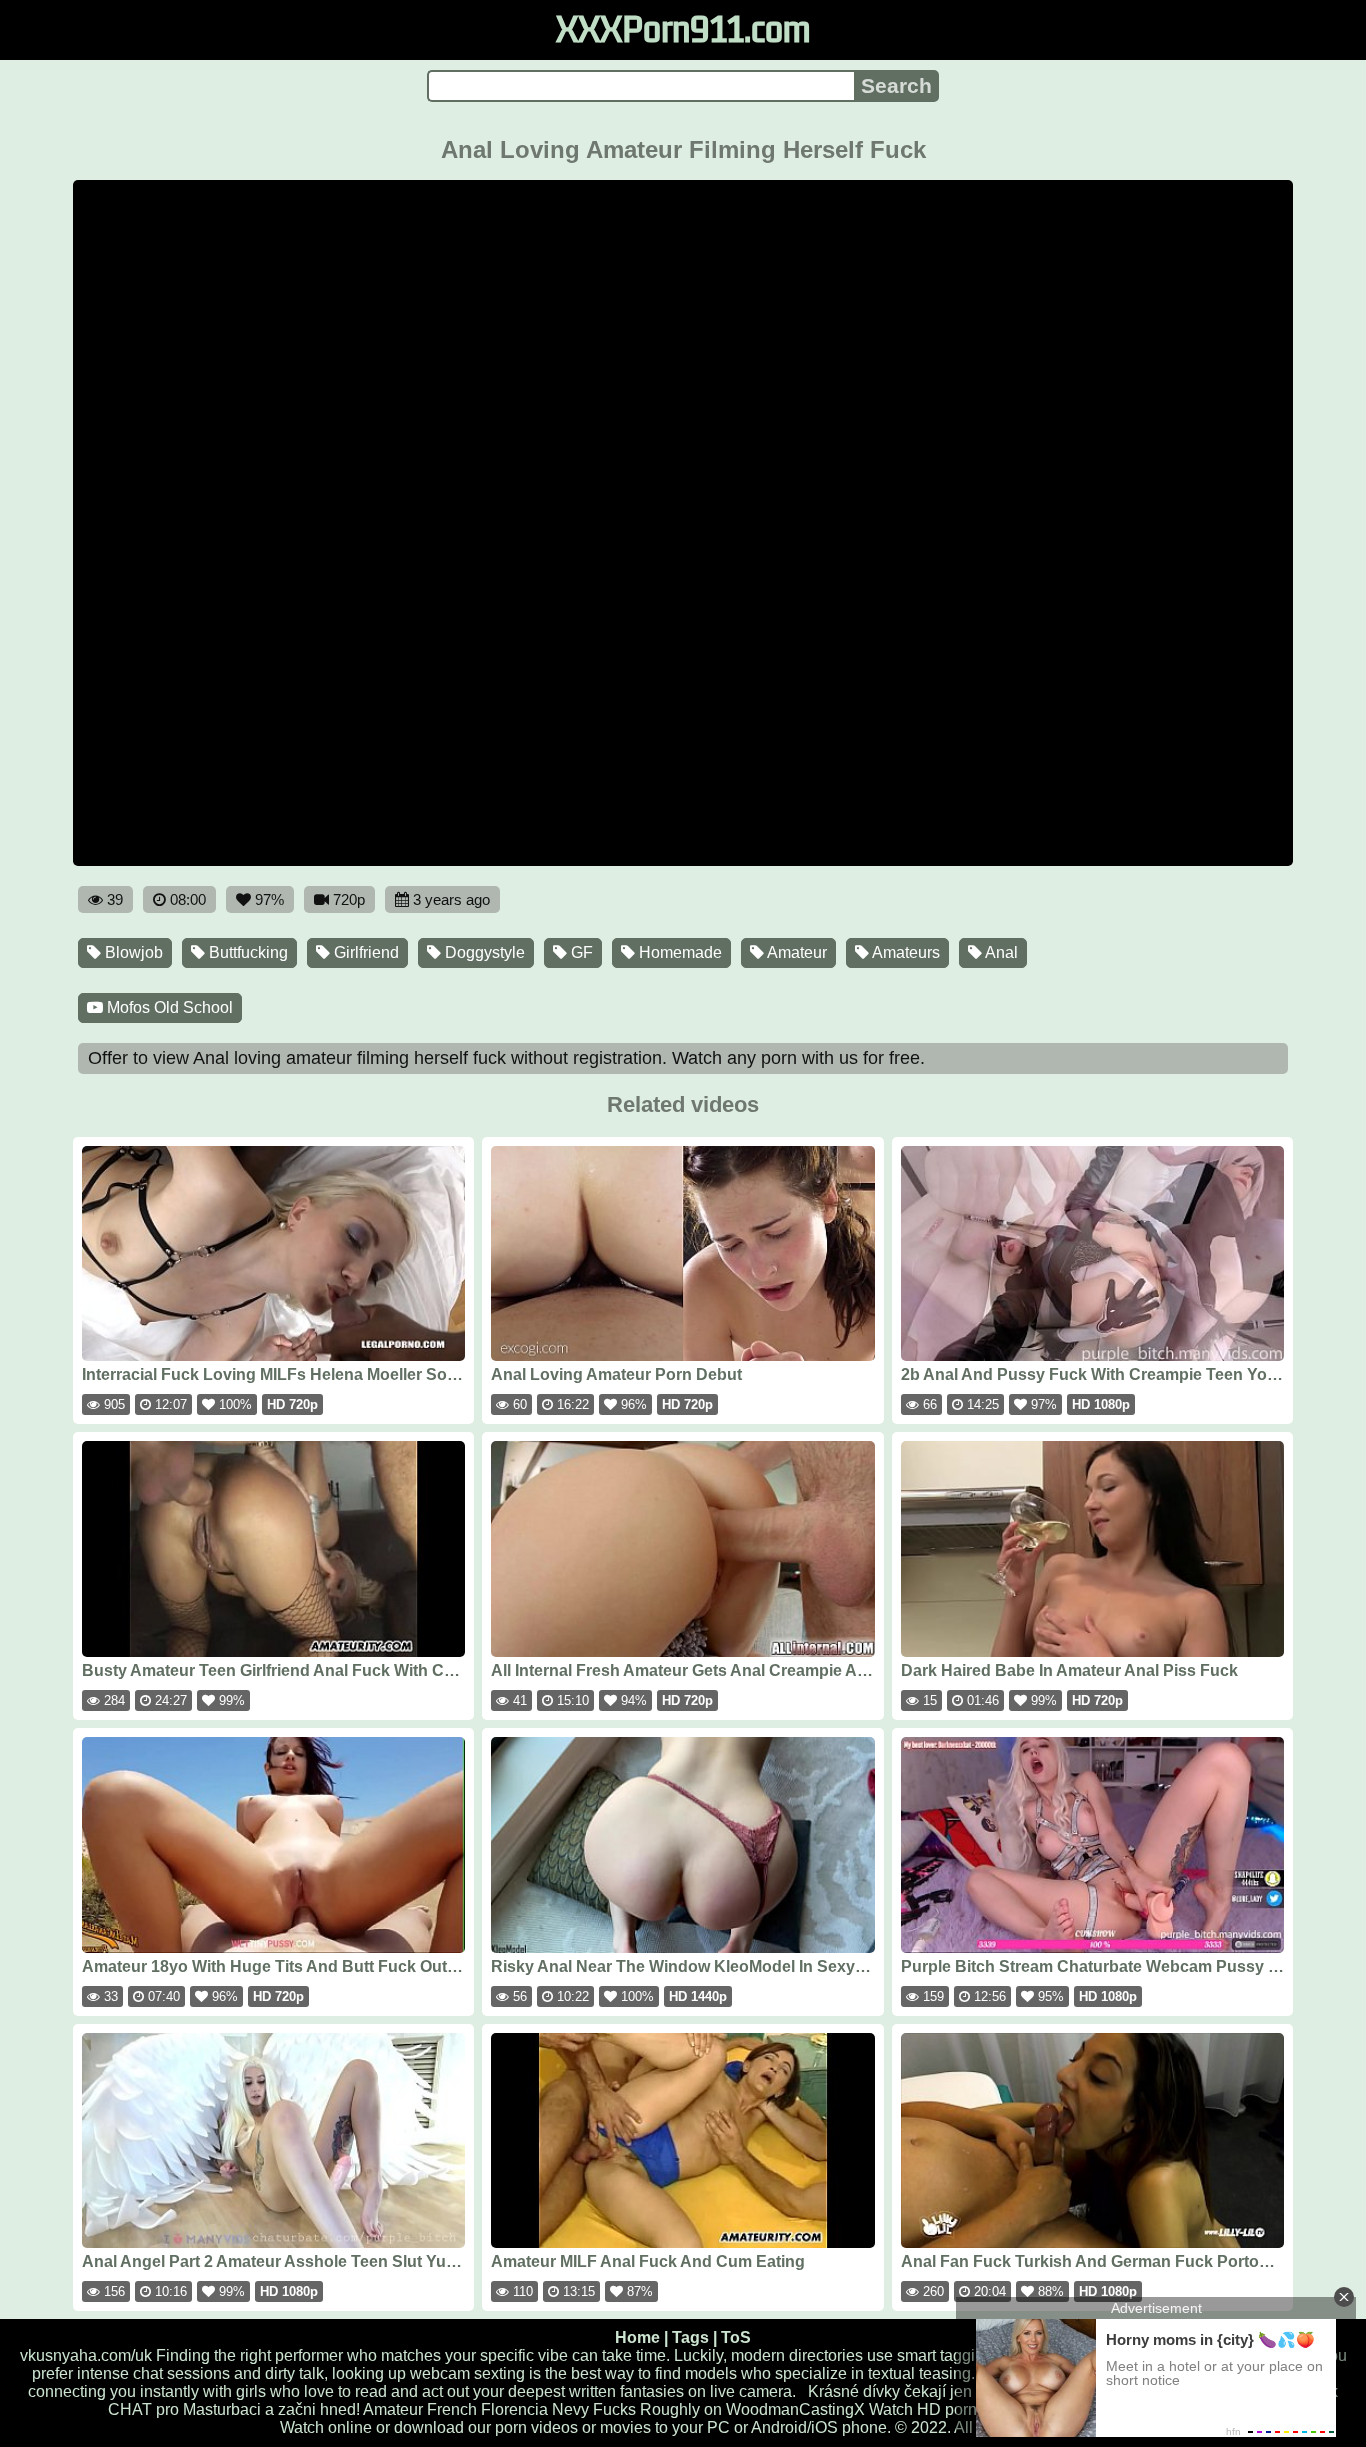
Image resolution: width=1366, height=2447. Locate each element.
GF (580, 952)
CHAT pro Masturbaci (184, 2409)
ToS (736, 2337)
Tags (690, 2337)
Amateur (795, 952)
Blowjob (132, 952)
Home (637, 2337)
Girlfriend (364, 952)
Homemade (678, 952)
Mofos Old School (168, 1007)
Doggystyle (483, 952)
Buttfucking (246, 952)
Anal (1000, 952)
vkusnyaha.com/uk (86, 2355)
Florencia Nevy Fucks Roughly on (601, 2409)
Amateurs (904, 952)
